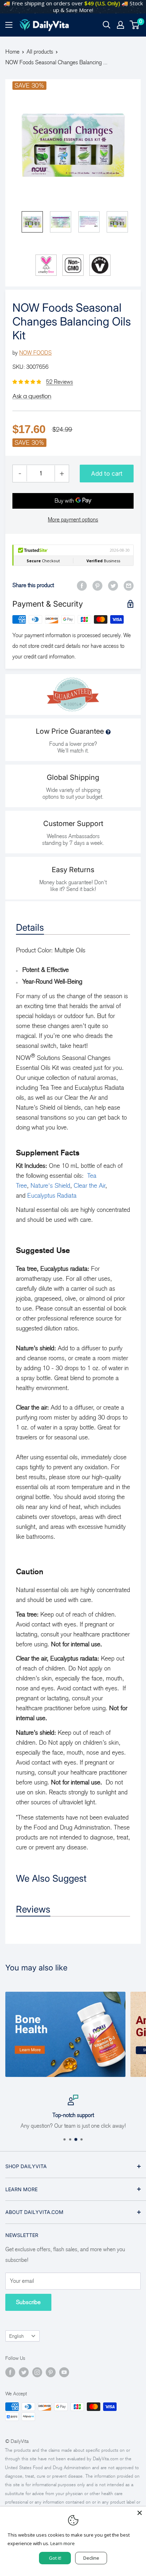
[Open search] (107, 25)
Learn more (63, 2543)
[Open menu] (9, 25)
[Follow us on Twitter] (24, 2372)
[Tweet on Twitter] (113, 585)
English (16, 2336)
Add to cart (107, 474)
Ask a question (32, 396)
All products (40, 52)
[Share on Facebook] (82, 585)
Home (12, 52)
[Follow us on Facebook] (10, 2372)
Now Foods (35, 353)
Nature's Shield (50, 1186)
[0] (135, 25)
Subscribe (28, 2302)
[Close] (140, 2513)
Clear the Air (89, 1186)
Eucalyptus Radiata (52, 1196)
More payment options (73, 519)
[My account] (120, 25)
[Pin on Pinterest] (97, 585)
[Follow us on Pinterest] (51, 2372)
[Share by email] (129, 585)
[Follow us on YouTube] (64, 2372)
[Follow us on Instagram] (37, 2372)
